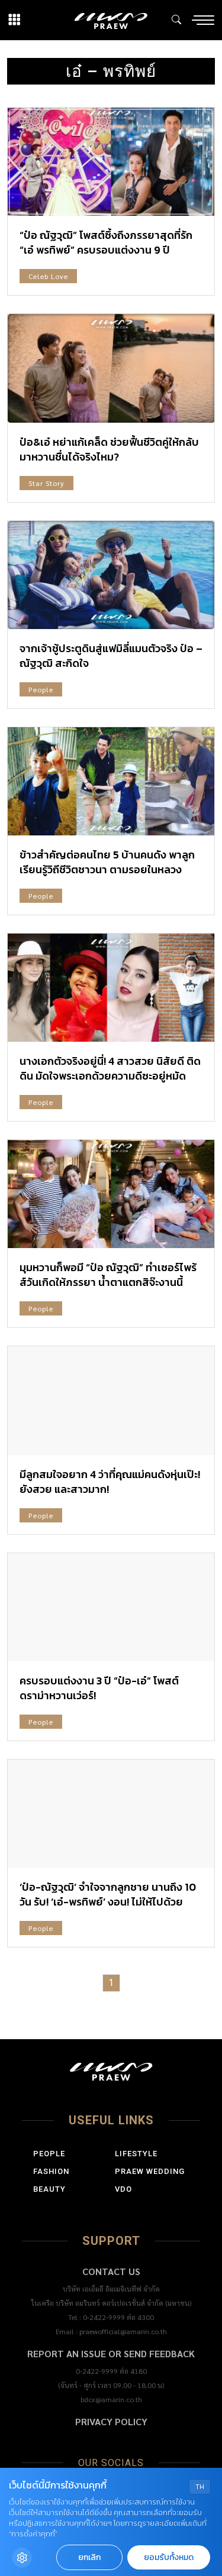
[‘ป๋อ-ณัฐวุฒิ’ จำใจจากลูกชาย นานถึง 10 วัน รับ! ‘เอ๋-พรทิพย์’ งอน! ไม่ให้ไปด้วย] (111, 1814)
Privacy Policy (111, 2421)
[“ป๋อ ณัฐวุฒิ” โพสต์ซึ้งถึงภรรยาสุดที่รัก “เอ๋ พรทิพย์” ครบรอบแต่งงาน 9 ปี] (111, 162)
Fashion (51, 2171)
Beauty (49, 2189)
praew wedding (150, 2171)
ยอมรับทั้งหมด (169, 2557)
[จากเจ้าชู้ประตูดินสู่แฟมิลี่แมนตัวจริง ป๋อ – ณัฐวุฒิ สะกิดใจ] (111, 575)
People (41, 689)
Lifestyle (136, 2154)
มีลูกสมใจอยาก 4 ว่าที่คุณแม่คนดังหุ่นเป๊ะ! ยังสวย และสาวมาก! (110, 1482)
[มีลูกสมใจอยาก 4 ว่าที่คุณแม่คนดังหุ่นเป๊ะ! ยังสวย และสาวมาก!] (111, 1400)
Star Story (46, 483)
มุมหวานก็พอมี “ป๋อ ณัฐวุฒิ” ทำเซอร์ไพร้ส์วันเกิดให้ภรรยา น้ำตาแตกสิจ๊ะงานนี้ (108, 1275)
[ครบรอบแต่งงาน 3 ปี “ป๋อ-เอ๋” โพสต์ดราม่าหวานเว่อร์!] (111, 1607)
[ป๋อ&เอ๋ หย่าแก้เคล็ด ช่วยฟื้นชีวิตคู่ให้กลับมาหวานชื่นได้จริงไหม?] (111, 368)
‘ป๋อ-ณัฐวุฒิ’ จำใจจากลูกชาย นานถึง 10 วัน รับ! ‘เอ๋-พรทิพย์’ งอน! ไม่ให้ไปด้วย (108, 1894)
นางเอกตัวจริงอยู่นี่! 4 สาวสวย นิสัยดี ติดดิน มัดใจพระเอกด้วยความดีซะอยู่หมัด (110, 1068)
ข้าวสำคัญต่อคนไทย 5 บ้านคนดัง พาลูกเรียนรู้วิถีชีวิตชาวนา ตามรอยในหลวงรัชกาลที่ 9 (107, 869)
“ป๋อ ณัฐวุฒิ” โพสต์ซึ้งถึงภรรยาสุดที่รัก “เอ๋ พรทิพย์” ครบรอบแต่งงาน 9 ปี (106, 242)
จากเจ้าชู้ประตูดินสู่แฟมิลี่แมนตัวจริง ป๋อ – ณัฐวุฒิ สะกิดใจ (111, 656)
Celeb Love (48, 276)
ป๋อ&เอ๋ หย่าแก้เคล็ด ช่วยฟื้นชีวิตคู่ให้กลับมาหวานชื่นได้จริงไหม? (109, 449)
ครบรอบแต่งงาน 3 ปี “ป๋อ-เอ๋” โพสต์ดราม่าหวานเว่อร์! (99, 1688)
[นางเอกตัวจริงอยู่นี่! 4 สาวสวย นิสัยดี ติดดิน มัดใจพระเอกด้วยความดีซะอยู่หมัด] (111, 988)
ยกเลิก (89, 2557)
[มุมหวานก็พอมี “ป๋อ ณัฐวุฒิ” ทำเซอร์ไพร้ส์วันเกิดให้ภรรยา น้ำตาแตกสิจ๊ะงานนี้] (111, 1194)
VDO (123, 2189)
